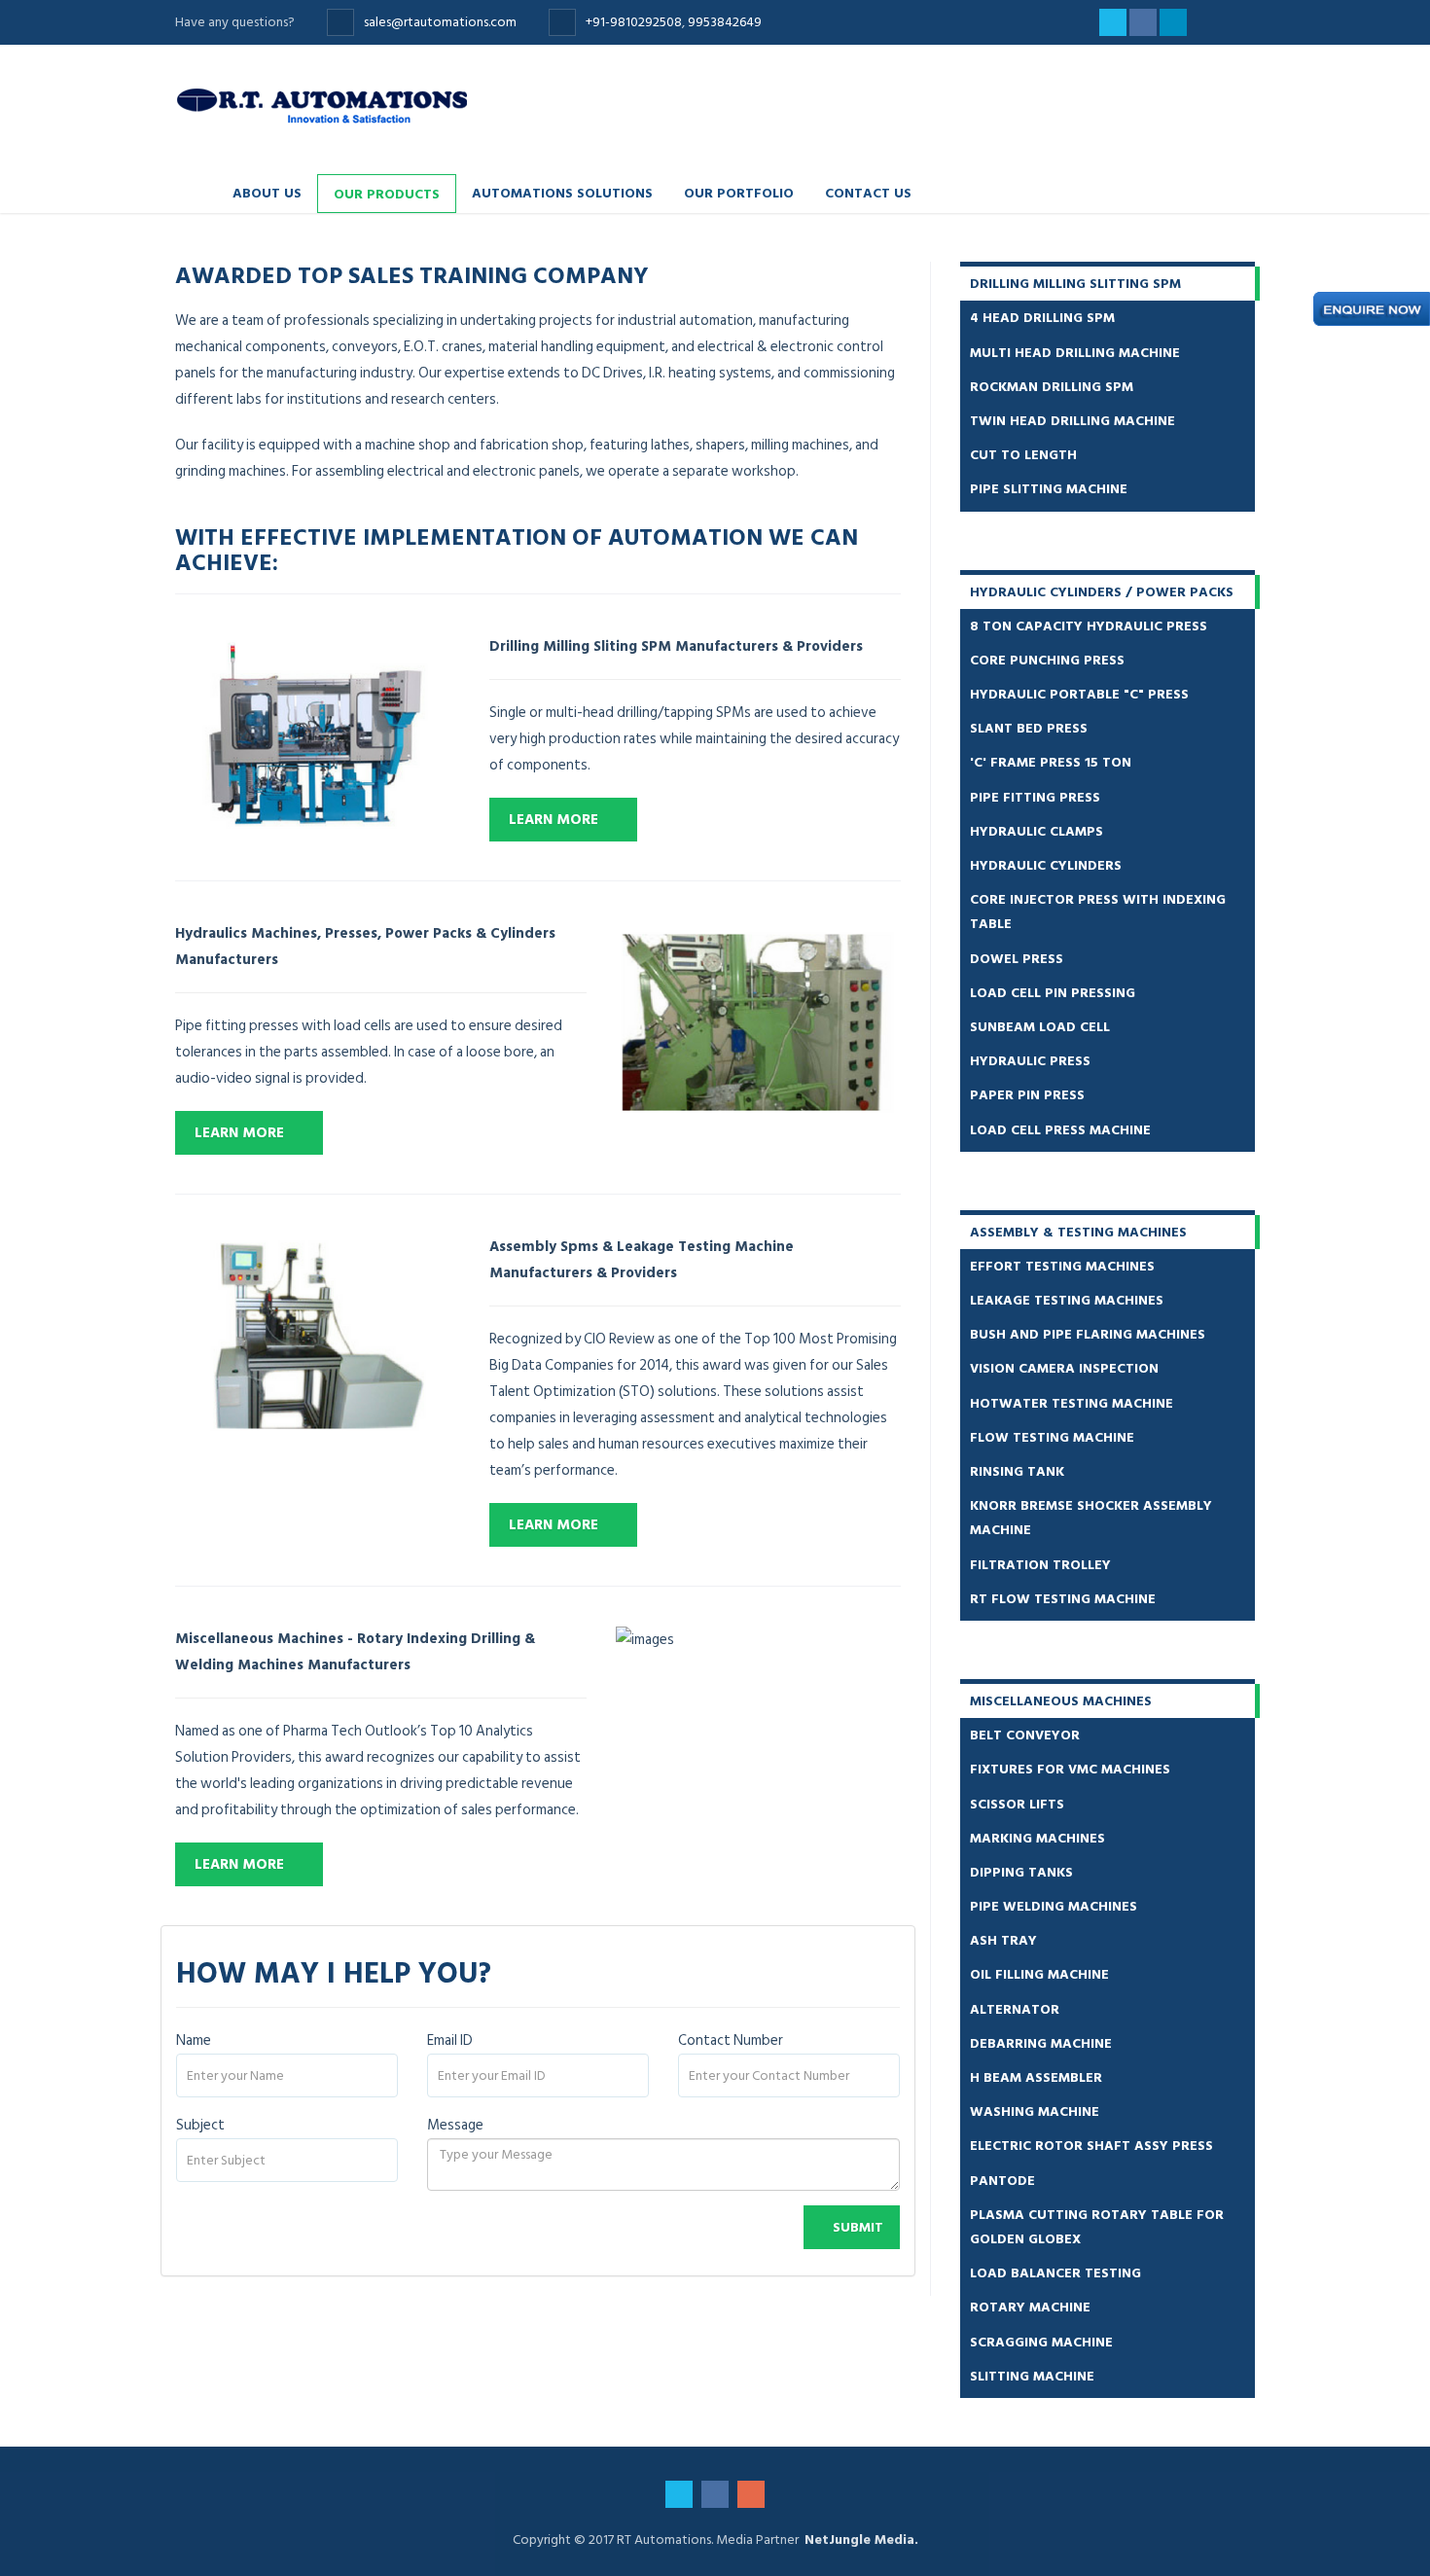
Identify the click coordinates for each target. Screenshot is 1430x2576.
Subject (200, 2125)
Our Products (387, 193)
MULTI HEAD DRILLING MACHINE (1075, 353)
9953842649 (725, 22)
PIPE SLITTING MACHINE (1049, 489)
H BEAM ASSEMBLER (1036, 2077)
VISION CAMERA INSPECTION (1064, 1368)
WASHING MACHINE (1035, 2111)
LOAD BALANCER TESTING (1055, 2273)
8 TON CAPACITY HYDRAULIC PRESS (1089, 626)
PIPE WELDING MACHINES (1054, 1906)
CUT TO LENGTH (1023, 455)
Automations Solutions (562, 192)
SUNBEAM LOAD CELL (1040, 1027)
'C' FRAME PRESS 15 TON (1051, 762)
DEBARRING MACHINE (1041, 2043)
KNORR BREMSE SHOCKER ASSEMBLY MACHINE (1091, 1518)
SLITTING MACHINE (1032, 2376)
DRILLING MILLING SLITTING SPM (1075, 284)
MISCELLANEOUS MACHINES (1061, 1701)
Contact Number (731, 2040)
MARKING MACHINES (1037, 1838)
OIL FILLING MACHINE (1039, 1974)
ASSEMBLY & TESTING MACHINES (1078, 1232)
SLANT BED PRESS (1029, 728)
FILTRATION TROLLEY (1040, 1565)
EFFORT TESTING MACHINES (1062, 1266)
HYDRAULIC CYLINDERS (1046, 865)
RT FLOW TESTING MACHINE (1063, 1599)
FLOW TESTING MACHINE (1052, 1437)
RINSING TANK (1017, 1471)
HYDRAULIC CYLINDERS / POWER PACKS (1102, 592)
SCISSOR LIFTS (1017, 1804)
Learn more (554, 820)
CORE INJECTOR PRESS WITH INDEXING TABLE (1098, 912)
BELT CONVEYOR (1025, 1735)
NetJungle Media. (861, 2540)
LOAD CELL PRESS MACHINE (1060, 1130)
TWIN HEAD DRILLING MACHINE (1072, 421)
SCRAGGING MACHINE (1041, 2342)
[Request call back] (1372, 309)
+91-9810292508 (634, 22)
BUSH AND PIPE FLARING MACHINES (1088, 1334)
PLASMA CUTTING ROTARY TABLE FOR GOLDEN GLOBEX (1097, 2227)
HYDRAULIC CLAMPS (1037, 831)
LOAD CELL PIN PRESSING (1053, 993)
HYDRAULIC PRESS (1030, 1061)
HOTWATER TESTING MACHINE (1072, 1403)
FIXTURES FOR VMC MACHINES (1070, 1769)
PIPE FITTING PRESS (1035, 797)
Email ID (450, 2040)
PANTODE (1002, 2181)
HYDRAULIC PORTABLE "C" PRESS (1079, 694)
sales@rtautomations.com (442, 22)
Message (455, 2125)
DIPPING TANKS (1021, 1872)
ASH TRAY (1003, 1940)
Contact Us (868, 192)
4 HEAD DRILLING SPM (1042, 318)
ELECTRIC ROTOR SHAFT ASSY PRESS (1091, 2146)
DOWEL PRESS (1017, 959)
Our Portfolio (739, 192)
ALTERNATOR (1015, 2009)
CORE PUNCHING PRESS (1047, 660)
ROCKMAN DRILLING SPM (1052, 387)
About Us (267, 192)
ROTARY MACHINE (1030, 2307)
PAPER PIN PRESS (1027, 1095)
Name (194, 2040)
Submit (858, 2227)
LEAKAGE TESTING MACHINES (1067, 1300)
